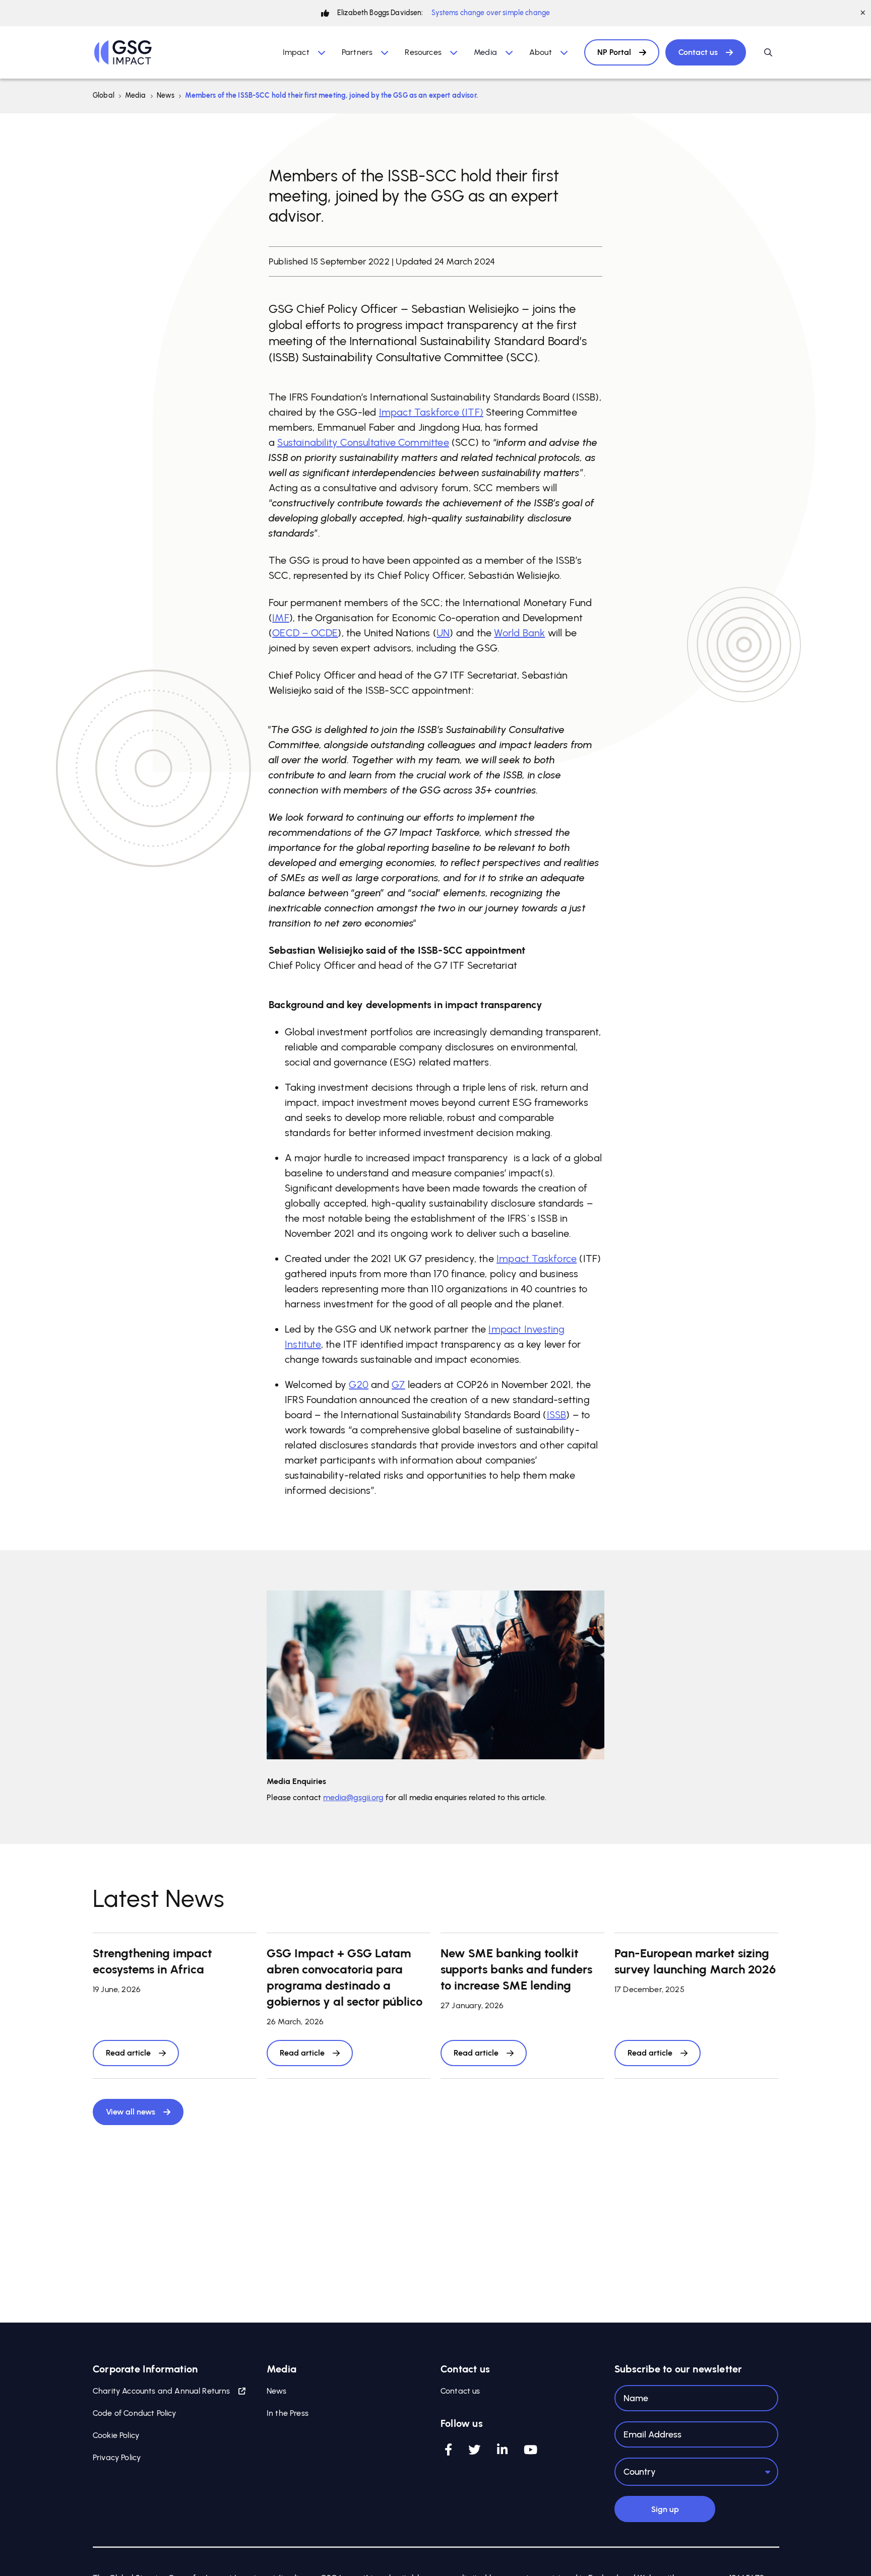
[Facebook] (448, 2450)
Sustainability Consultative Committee (363, 442)
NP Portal (614, 52)
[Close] (863, 13)
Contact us (698, 52)
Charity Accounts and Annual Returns (162, 2391)
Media (136, 95)
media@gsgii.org (353, 1797)
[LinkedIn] (502, 2450)
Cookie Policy (116, 2435)
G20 (359, 1384)
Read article (128, 2053)
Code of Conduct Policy (135, 2413)
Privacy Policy (117, 2457)
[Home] (123, 52)
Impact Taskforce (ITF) (431, 412)
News (166, 95)
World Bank (519, 633)
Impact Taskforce (537, 1259)
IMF (281, 618)
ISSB (557, 1415)
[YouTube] (531, 2450)
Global (104, 95)
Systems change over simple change (491, 13)
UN (443, 633)
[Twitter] (474, 2450)
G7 (398, 1384)
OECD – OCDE (305, 633)
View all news (131, 2112)
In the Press (288, 2413)
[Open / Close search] (768, 52)
